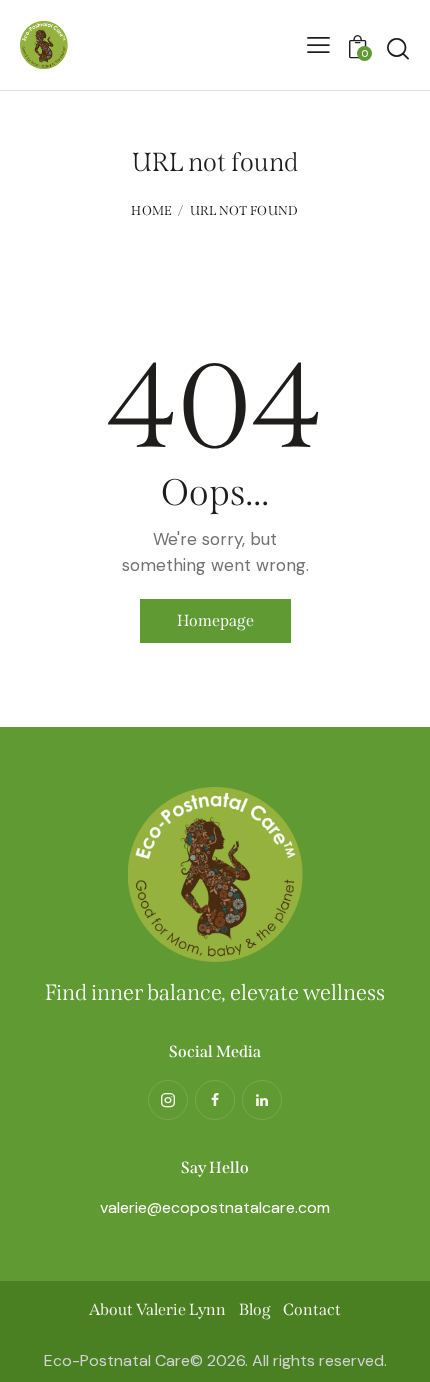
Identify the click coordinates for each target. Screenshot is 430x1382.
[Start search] (398, 48)
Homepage (215, 620)
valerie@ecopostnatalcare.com (215, 1207)
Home (151, 210)
